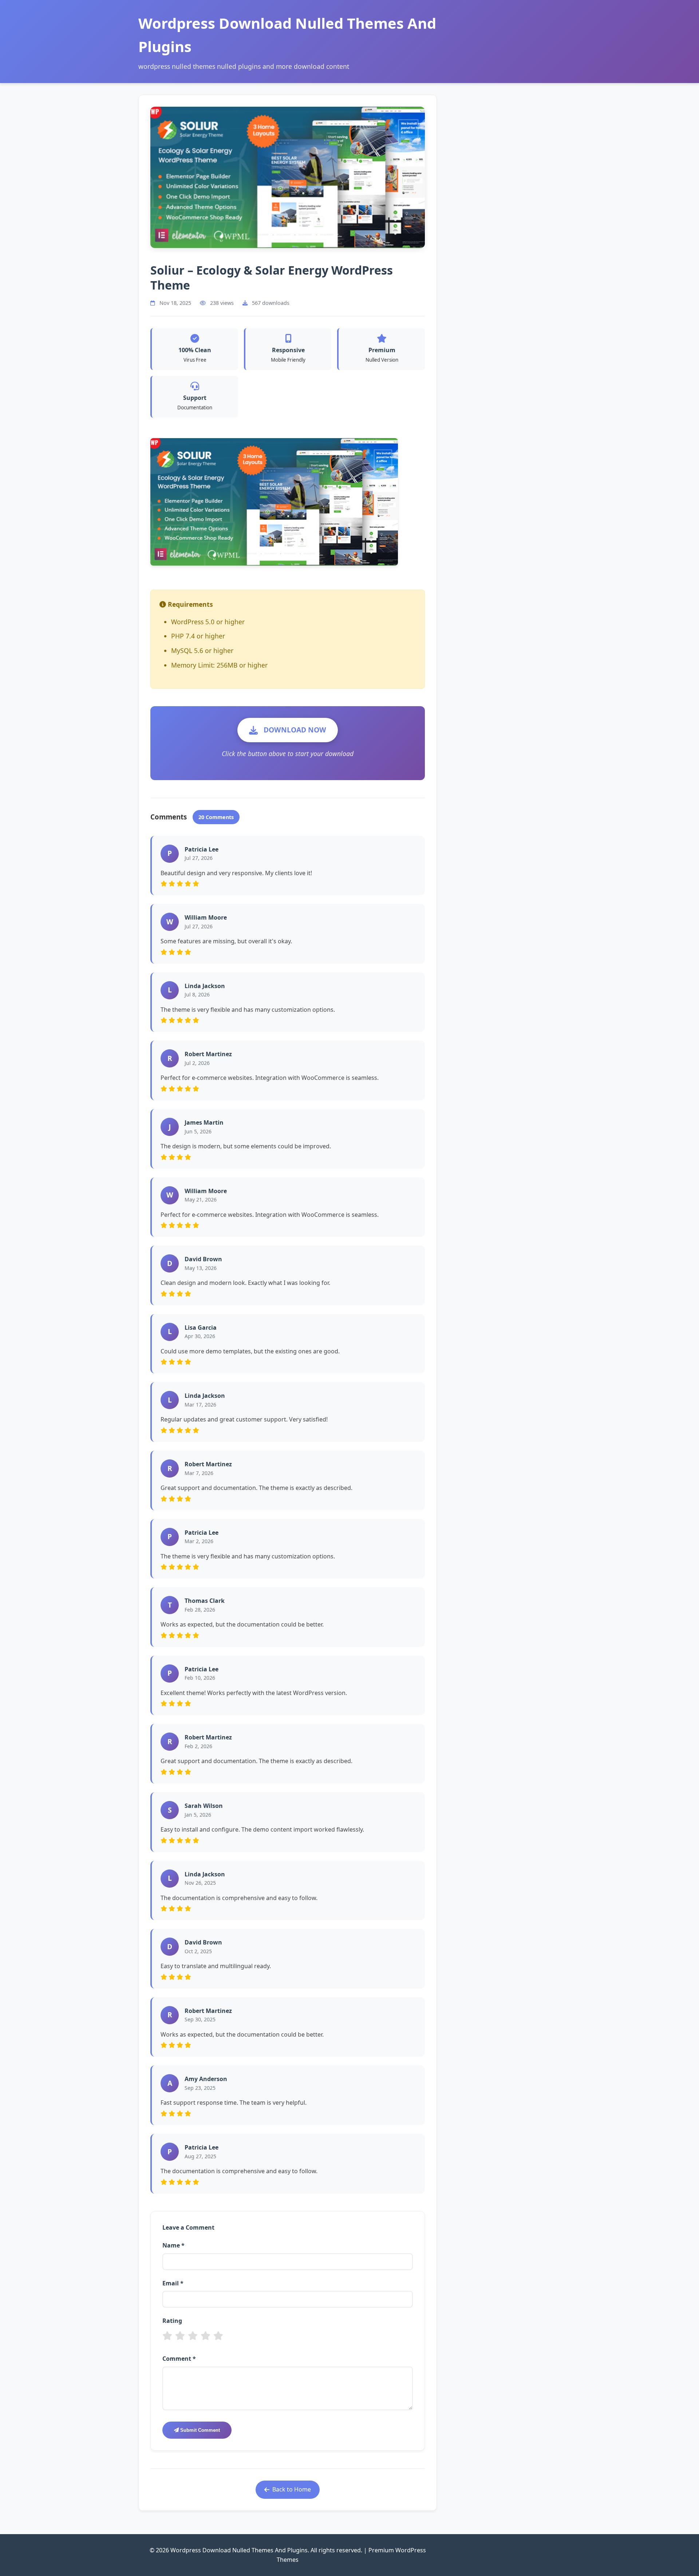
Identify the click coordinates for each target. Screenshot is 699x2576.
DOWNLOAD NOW (295, 730)
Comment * (179, 2359)
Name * (173, 2245)
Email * (173, 2283)
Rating (172, 2321)
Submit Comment (199, 2430)
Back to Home (292, 2489)
